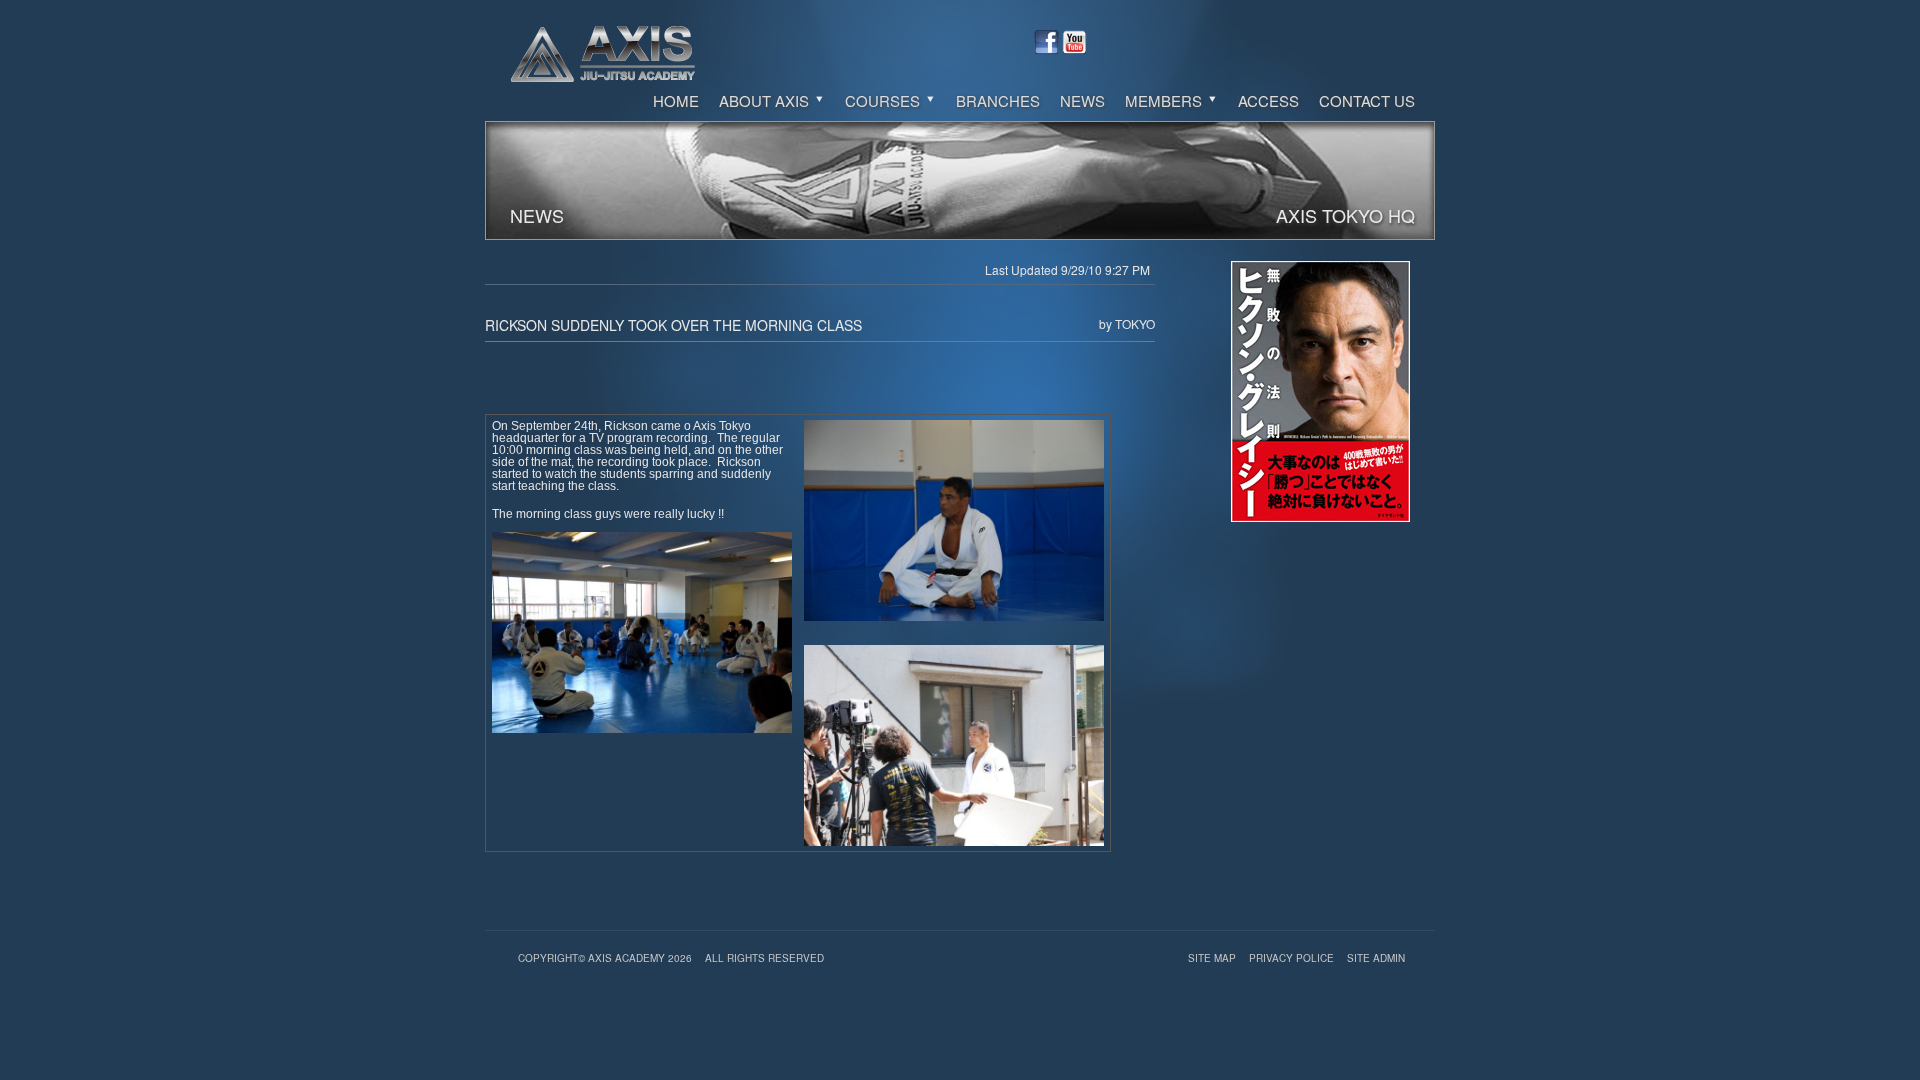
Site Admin (1376, 958)
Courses (884, 100)
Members (1165, 100)
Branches (998, 100)
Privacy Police (1293, 958)
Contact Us (1367, 100)
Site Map (1213, 958)
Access (1268, 100)
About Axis (766, 100)
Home (676, 100)
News (1082, 100)
